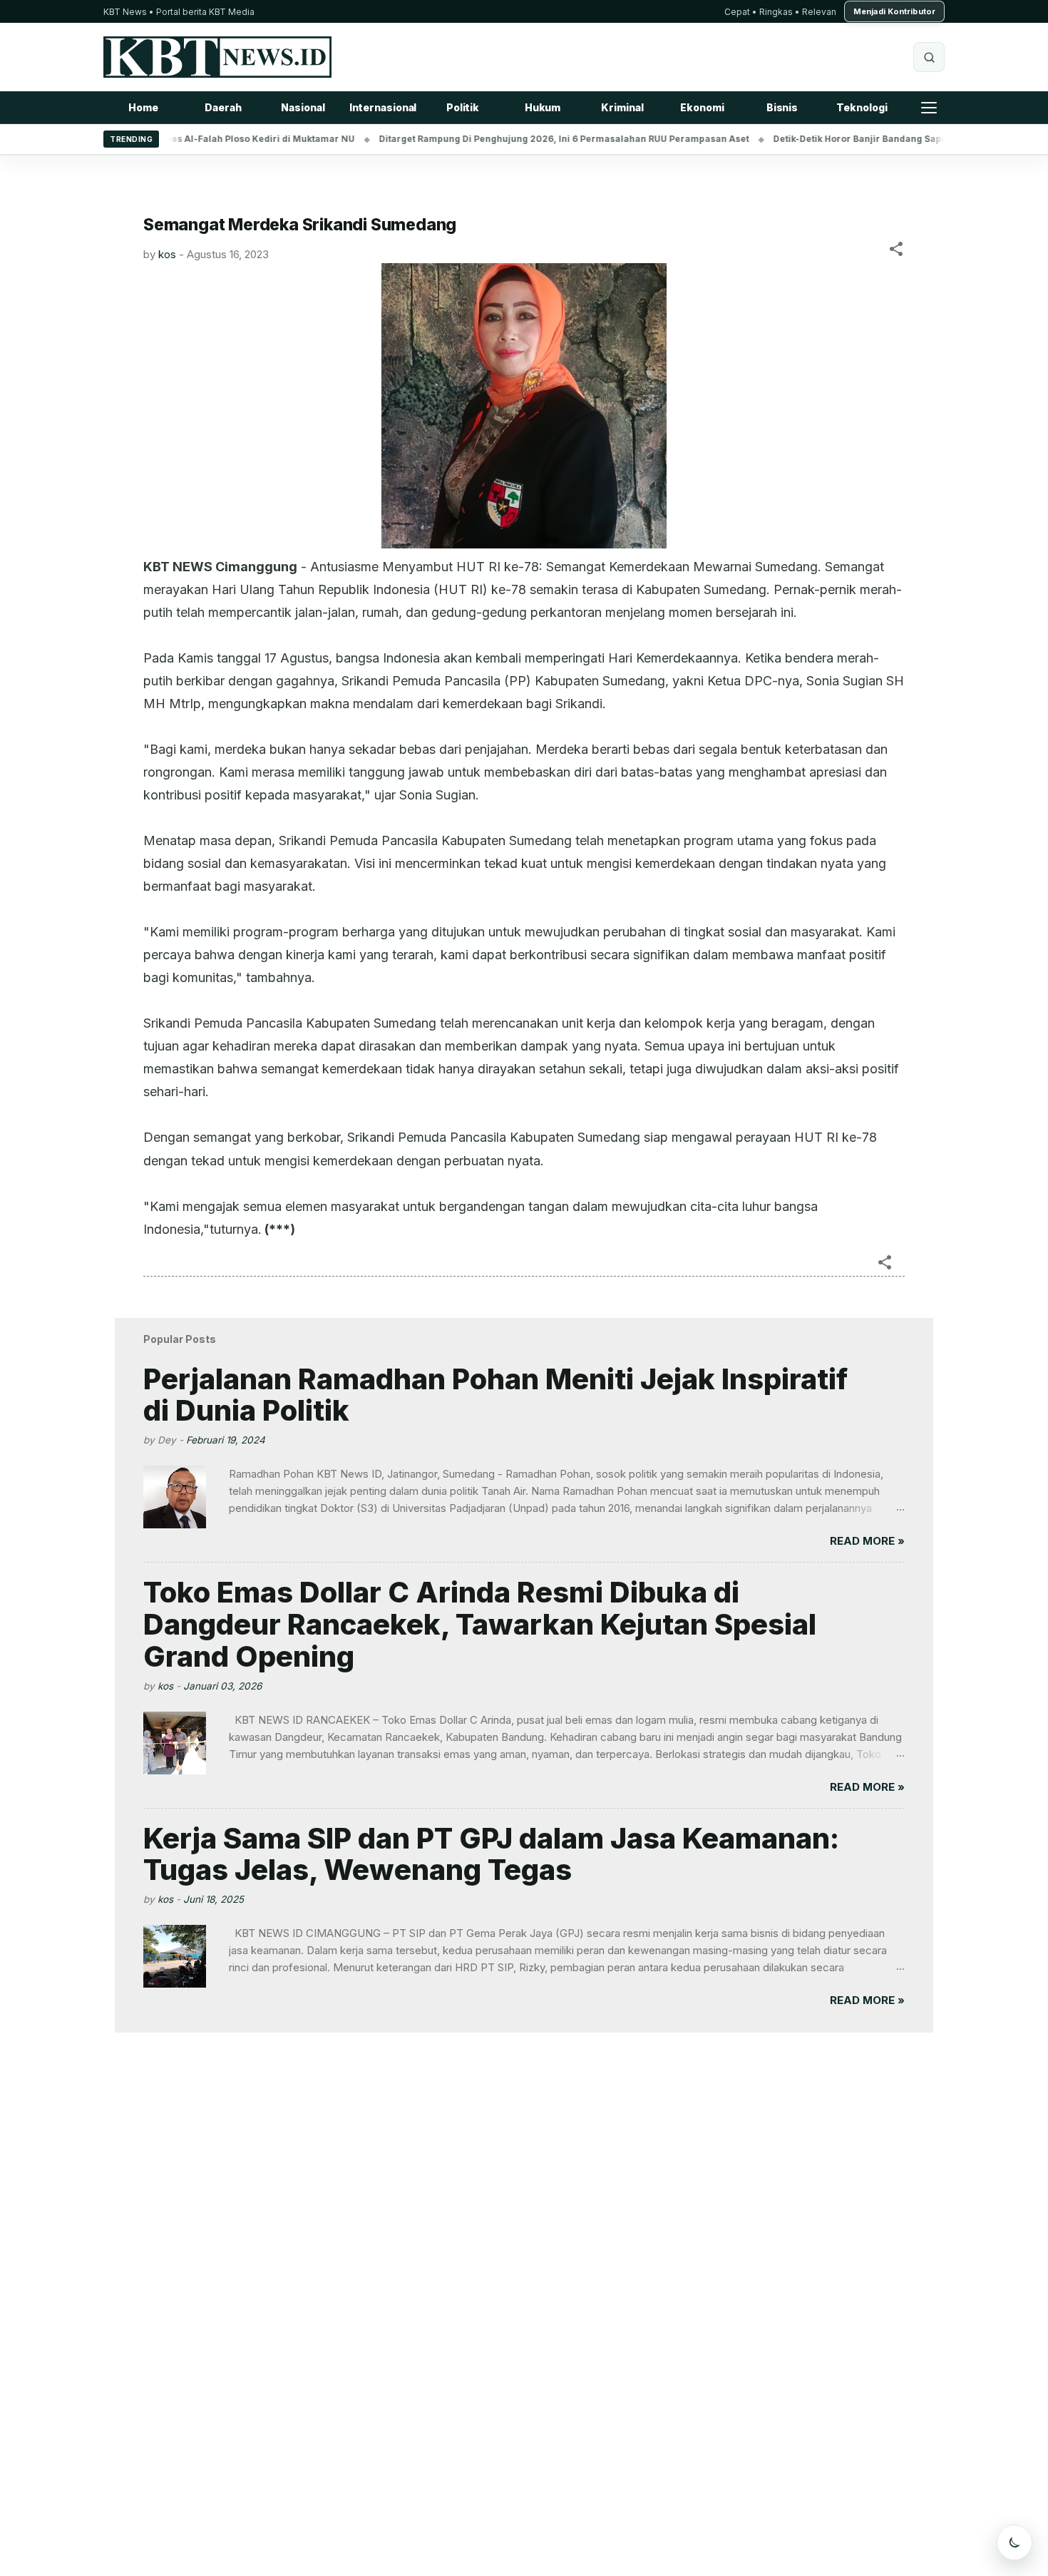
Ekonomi (702, 107)
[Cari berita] (929, 57)
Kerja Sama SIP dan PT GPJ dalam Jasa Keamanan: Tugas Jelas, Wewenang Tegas (491, 1854)
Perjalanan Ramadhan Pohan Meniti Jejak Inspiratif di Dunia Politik (495, 1395)
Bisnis (782, 107)
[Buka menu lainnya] (929, 108)
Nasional (303, 107)
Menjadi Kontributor (894, 11)
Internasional (383, 107)
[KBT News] (217, 57)
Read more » (867, 1541)
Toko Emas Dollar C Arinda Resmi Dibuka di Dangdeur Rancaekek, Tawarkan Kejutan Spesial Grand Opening (480, 1624)
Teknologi (862, 107)
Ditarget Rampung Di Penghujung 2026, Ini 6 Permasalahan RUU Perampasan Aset (521, 139)
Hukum (543, 107)
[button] (896, 251)
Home (143, 107)
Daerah (223, 107)
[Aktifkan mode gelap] (1014, 2542)
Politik (463, 107)
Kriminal (622, 107)
